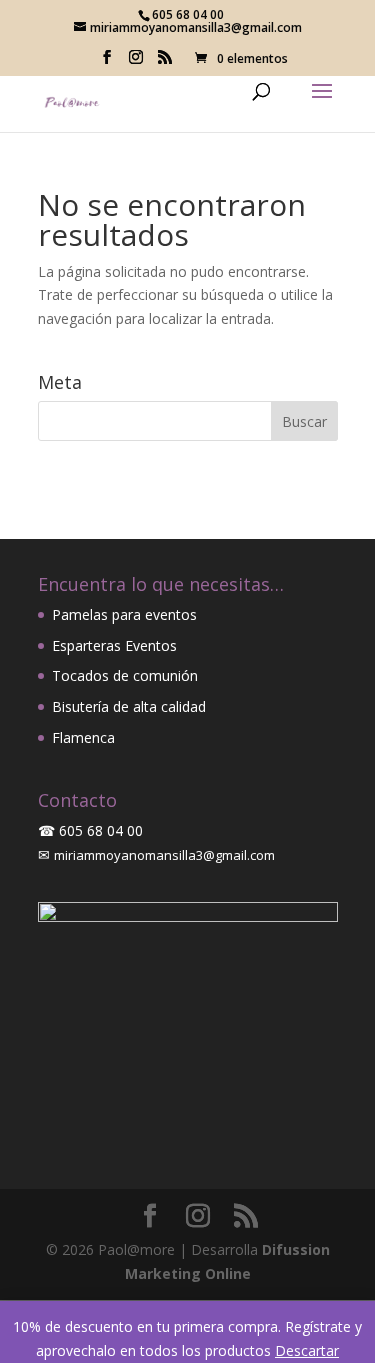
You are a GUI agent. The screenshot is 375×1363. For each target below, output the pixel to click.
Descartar (307, 1350)
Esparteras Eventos (114, 645)
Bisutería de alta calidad (129, 706)
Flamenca (83, 737)
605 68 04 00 (101, 830)
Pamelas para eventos (124, 614)
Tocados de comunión (125, 675)
